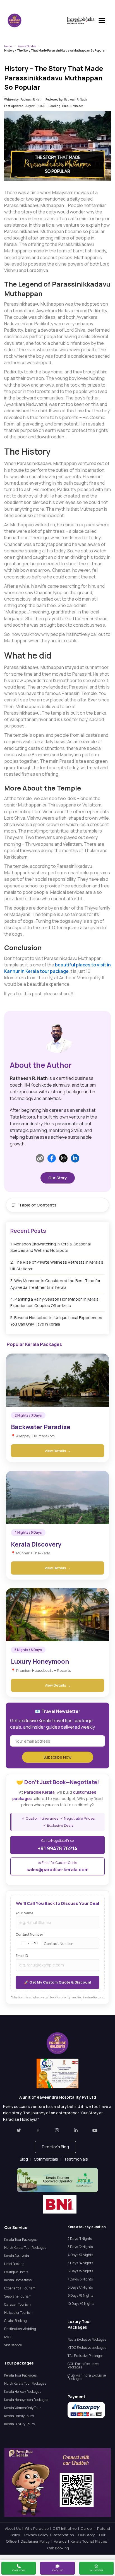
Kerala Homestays (18, 2280)
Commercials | (49, 2159)
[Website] (40, 1158)
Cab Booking (58, 2548)
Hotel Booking (14, 2264)
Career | (89, 2528)
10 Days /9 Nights (81, 2304)
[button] (55, 2147)
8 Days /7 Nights (80, 2287)
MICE (8, 2337)
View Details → (58, 1451)
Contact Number (29, 1935)
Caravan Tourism (17, 2304)
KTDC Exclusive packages (87, 2348)
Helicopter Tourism (18, 2313)
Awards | (62, 2541)
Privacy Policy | (38, 2535)
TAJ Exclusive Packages (85, 2356)
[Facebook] (52, 1158)
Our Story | (89, 2535)
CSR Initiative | (67, 2528)
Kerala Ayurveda (17, 2256)
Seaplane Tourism (18, 2296)
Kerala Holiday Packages (23, 2392)
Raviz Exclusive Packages (87, 2339)
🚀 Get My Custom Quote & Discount (58, 1982)
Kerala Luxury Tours (19, 2424)
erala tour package (48, 971)
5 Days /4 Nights (80, 2263)
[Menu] (102, 20)
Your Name (25, 1913)
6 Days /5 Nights (80, 2271)
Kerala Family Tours (19, 2416)
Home (8, 46)
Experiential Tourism (20, 2288)
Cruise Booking (15, 2321)
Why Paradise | (39, 2528)
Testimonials (76, 2159)
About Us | (15, 2528)
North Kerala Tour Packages (25, 2248)
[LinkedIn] (75, 1158)
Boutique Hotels (16, 2272)
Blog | (27, 2159)
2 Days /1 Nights (80, 2239)
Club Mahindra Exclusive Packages (87, 2377)
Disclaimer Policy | (37, 2541)
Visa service (13, 2345)
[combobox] (28, 1943)
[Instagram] (63, 1158)
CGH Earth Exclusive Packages (83, 2365)
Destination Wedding (20, 2329)
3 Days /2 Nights (80, 2247)
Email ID (22, 1956)
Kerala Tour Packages (20, 2239)
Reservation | (65, 2535)
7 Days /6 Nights (80, 2279)
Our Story (58, 1178)
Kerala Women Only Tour (23, 2408)
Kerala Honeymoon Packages (26, 2400)
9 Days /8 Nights (80, 2295)
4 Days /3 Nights (80, 2255)
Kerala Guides (27, 46)
